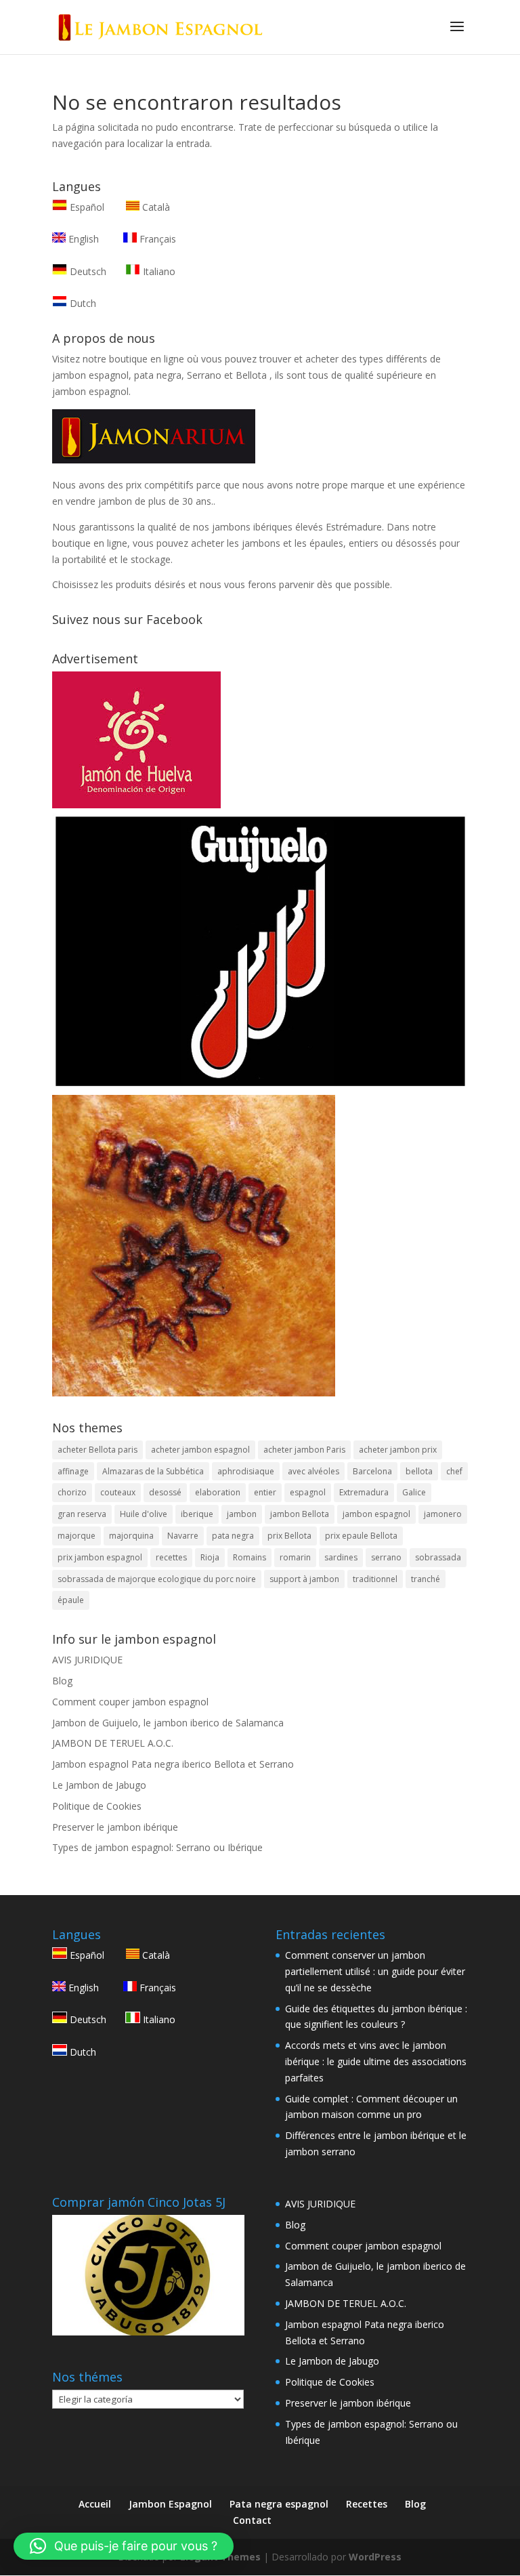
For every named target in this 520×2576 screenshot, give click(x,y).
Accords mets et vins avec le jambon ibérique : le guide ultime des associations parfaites (376, 2061)
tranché (426, 1579)
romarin (295, 1557)
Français (156, 239)
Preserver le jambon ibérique (115, 1827)
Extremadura (364, 1492)
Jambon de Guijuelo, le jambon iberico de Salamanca (168, 1723)
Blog (62, 1681)
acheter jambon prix (398, 1450)
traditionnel (375, 1579)
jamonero (443, 1514)
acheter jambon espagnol (200, 1450)
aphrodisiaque (246, 1471)
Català (155, 207)
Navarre (183, 1536)
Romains (250, 1557)
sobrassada (438, 1557)
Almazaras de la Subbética (153, 1471)
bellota (419, 1471)
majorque (77, 1536)
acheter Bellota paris (97, 1450)
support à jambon (304, 1579)
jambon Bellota (300, 1514)
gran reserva (82, 1514)
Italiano (158, 271)
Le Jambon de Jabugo (99, 1785)
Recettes (367, 2504)
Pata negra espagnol (279, 2504)
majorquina (131, 1536)
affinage (73, 1471)
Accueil (95, 2504)
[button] (124, 2546)
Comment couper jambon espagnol (130, 1702)
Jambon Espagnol (170, 2504)
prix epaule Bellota (361, 1536)
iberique (197, 1514)
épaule (71, 1600)
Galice (414, 1492)
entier (265, 1492)
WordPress (375, 2557)
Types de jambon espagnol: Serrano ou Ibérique (157, 1847)
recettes (171, 1557)
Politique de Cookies (97, 1806)
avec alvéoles (313, 1471)
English (82, 239)
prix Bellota (289, 1536)
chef (454, 1471)
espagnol (308, 1492)
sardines (341, 1557)
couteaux (118, 1492)
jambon (242, 1514)
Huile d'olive (144, 1514)
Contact (252, 2520)
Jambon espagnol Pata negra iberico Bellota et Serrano (173, 1764)
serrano (386, 1557)
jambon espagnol (376, 1514)
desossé (165, 1492)
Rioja (210, 1557)
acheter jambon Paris (304, 1450)
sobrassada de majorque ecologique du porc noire (157, 1579)
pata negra (233, 1536)
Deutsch (87, 271)
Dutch (82, 303)
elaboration (218, 1492)
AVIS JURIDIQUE (87, 1660)
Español (87, 207)
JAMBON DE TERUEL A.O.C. (113, 1743)
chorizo (72, 1492)
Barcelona (372, 1471)
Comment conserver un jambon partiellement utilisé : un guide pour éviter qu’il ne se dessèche (375, 1971)
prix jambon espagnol (100, 1557)
